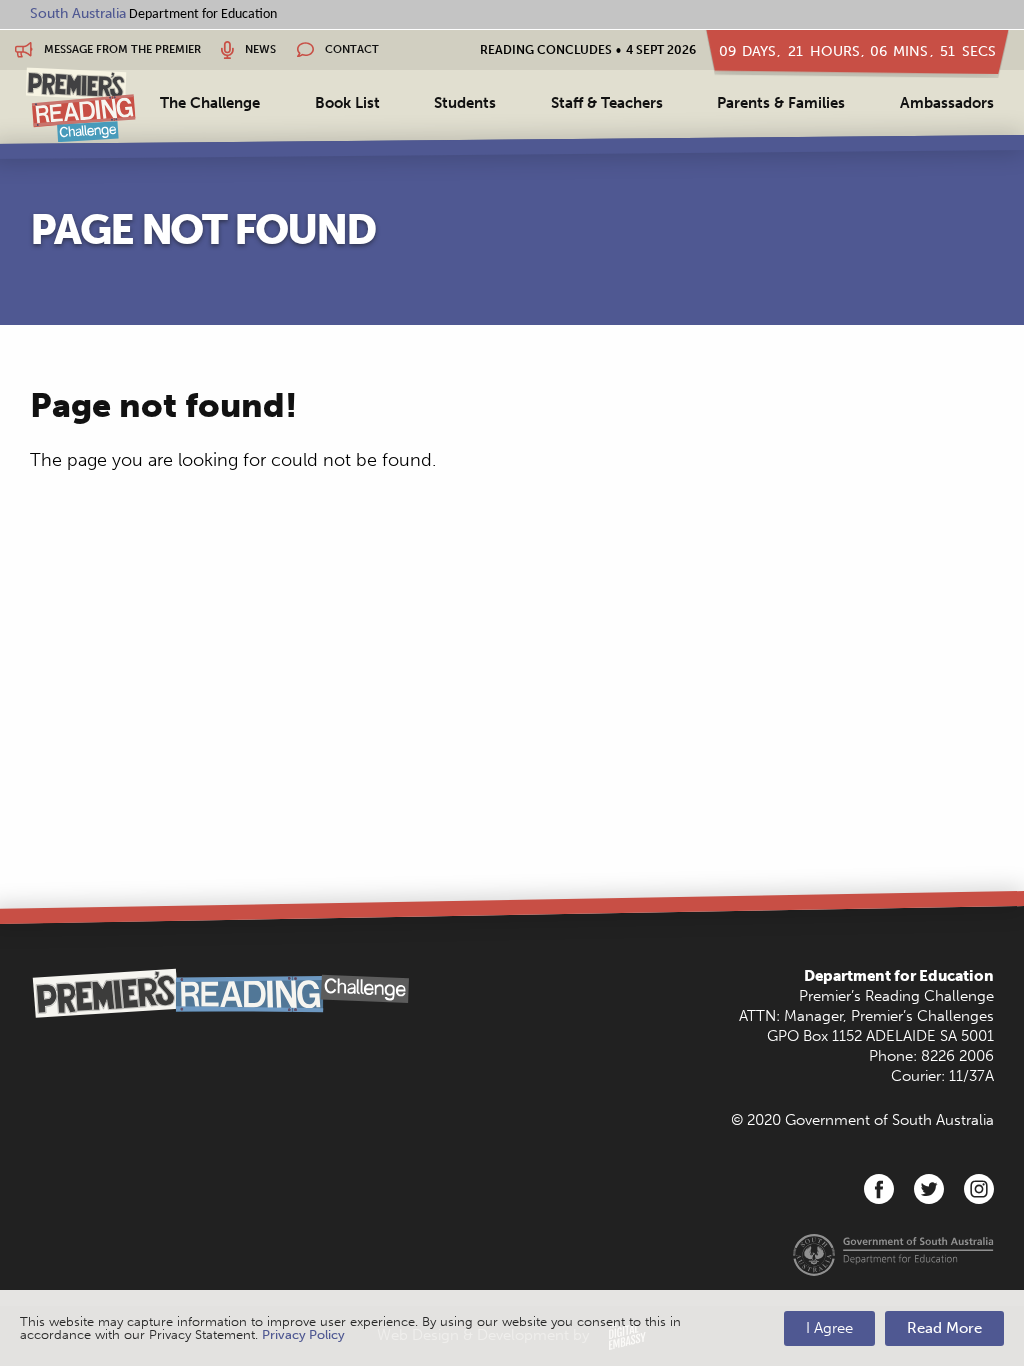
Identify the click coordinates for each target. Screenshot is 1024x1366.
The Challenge (210, 103)
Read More (944, 1328)
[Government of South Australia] (893, 1254)
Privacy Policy (303, 1334)
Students (465, 103)
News (259, 49)
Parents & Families (781, 103)
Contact (350, 49)
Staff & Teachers (607, 103)
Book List (347, 103)
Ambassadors (947, 103)
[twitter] (929, 1189)
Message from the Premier (121, 49)
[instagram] (979, 1189)
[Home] (81, 104)
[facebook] (879, 1189)
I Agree (829, 1328)
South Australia (78, 13)
